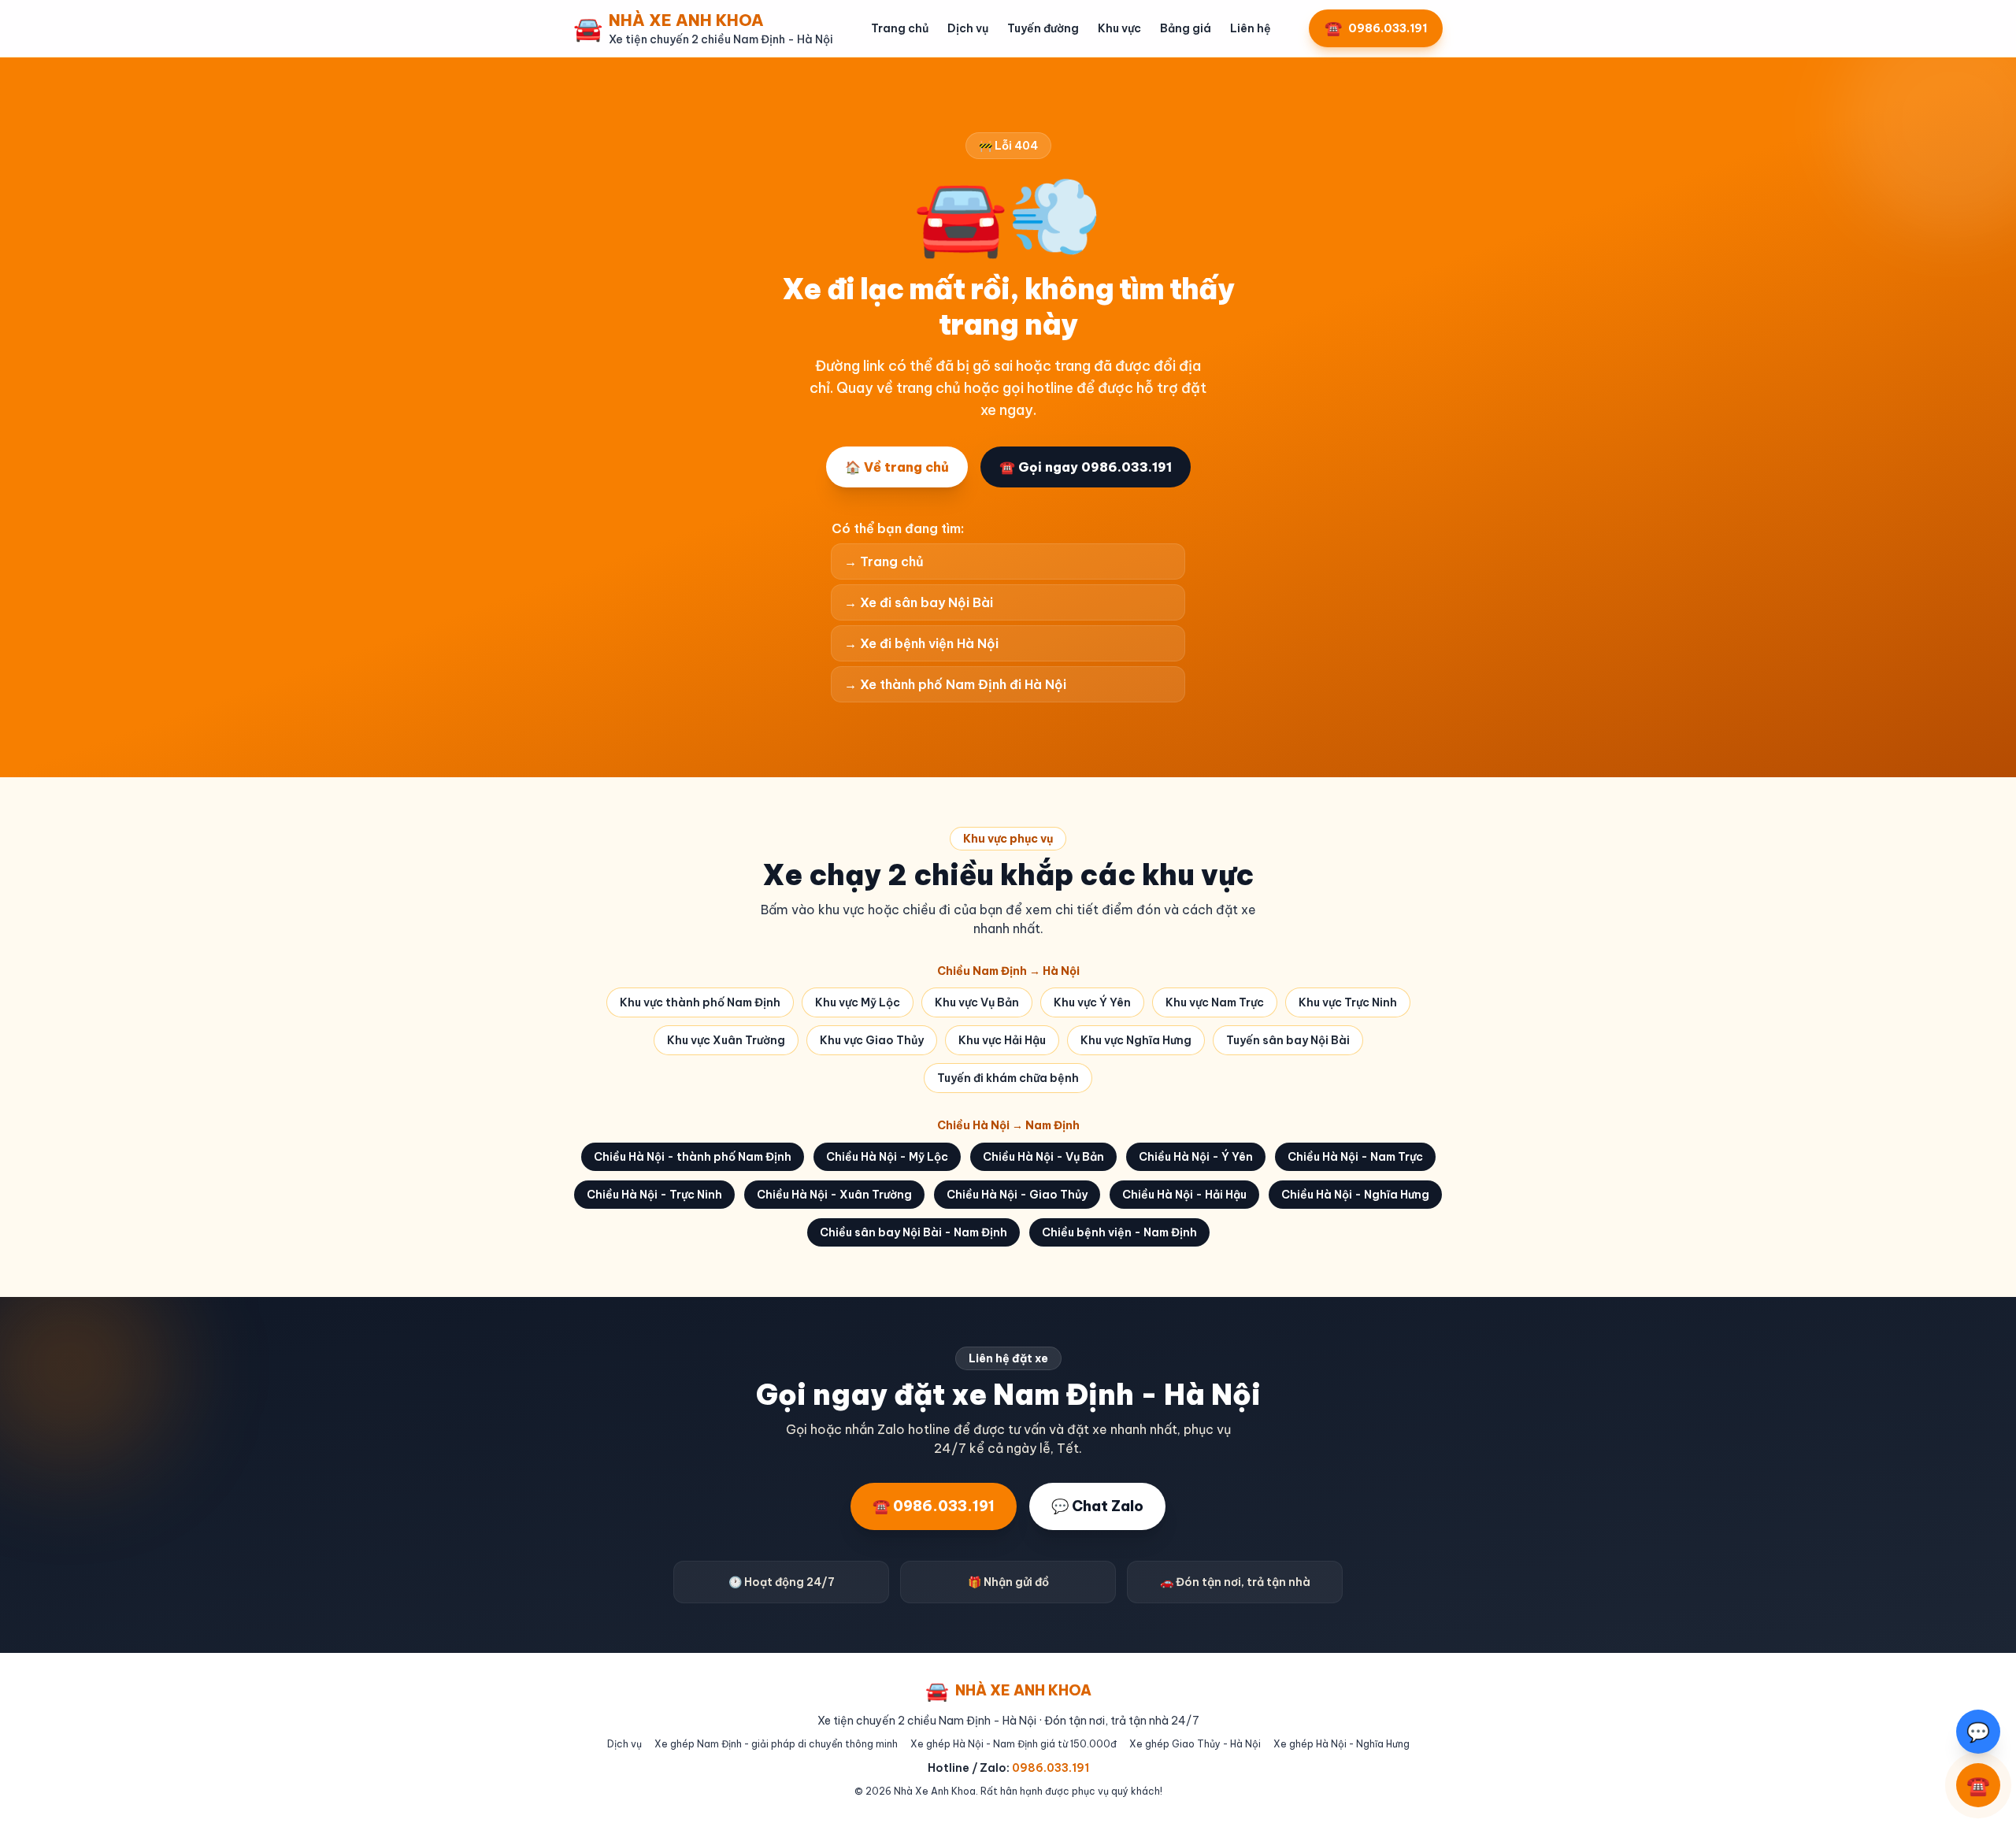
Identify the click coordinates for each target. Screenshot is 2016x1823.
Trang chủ (900, 28)
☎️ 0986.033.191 (934, 1506)
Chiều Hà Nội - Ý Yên (1196, 1157)
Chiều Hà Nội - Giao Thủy (1017, 1195)
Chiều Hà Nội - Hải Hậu (1184, 1195)
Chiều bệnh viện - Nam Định (1119, 1232)
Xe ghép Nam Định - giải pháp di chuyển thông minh (776, 1744)
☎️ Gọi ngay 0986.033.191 (1086, 467)
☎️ (1978, 1785)
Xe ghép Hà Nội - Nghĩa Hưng (1342, 1744)
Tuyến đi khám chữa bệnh (1008, 1078)
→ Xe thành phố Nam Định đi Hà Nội (955, 684)
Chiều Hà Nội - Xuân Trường (834, 1195)
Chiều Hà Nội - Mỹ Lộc (887, 1157)
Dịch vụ (968, 28)
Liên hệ (1251, 28)
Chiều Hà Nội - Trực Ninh (654, 1195)
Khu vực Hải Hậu (1002, 1040)
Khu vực (1119, 28)
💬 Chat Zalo (1097, 1506)
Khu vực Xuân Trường (726, 1040)
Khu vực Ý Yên (1092, 1002)
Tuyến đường (1043, 28)
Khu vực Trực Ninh (1348, 1002)
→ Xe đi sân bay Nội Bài (919, 602)
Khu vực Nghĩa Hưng (1136, 1040)
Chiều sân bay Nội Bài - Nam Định (913, 1232)
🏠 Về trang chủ (897, 467)
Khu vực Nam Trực (1215, 1002)
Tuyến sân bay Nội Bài (1288, 1040)
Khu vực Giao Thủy (872, 1040)
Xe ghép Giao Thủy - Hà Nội (1195, 1744)
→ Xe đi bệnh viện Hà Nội (921, 643)
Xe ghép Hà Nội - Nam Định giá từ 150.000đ (1014, 1744)
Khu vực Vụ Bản (977, 1002)
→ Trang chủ (884, 561)
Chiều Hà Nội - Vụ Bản (1043, 1157)
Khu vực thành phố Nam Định (700, 1002)
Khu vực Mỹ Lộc (858, 1002)
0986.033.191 (1051, 1768)
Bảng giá (1186, 28)
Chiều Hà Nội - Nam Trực (1355, 1157)
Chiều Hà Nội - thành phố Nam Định (693, 1157)
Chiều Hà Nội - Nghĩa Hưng (1355, 1195)
